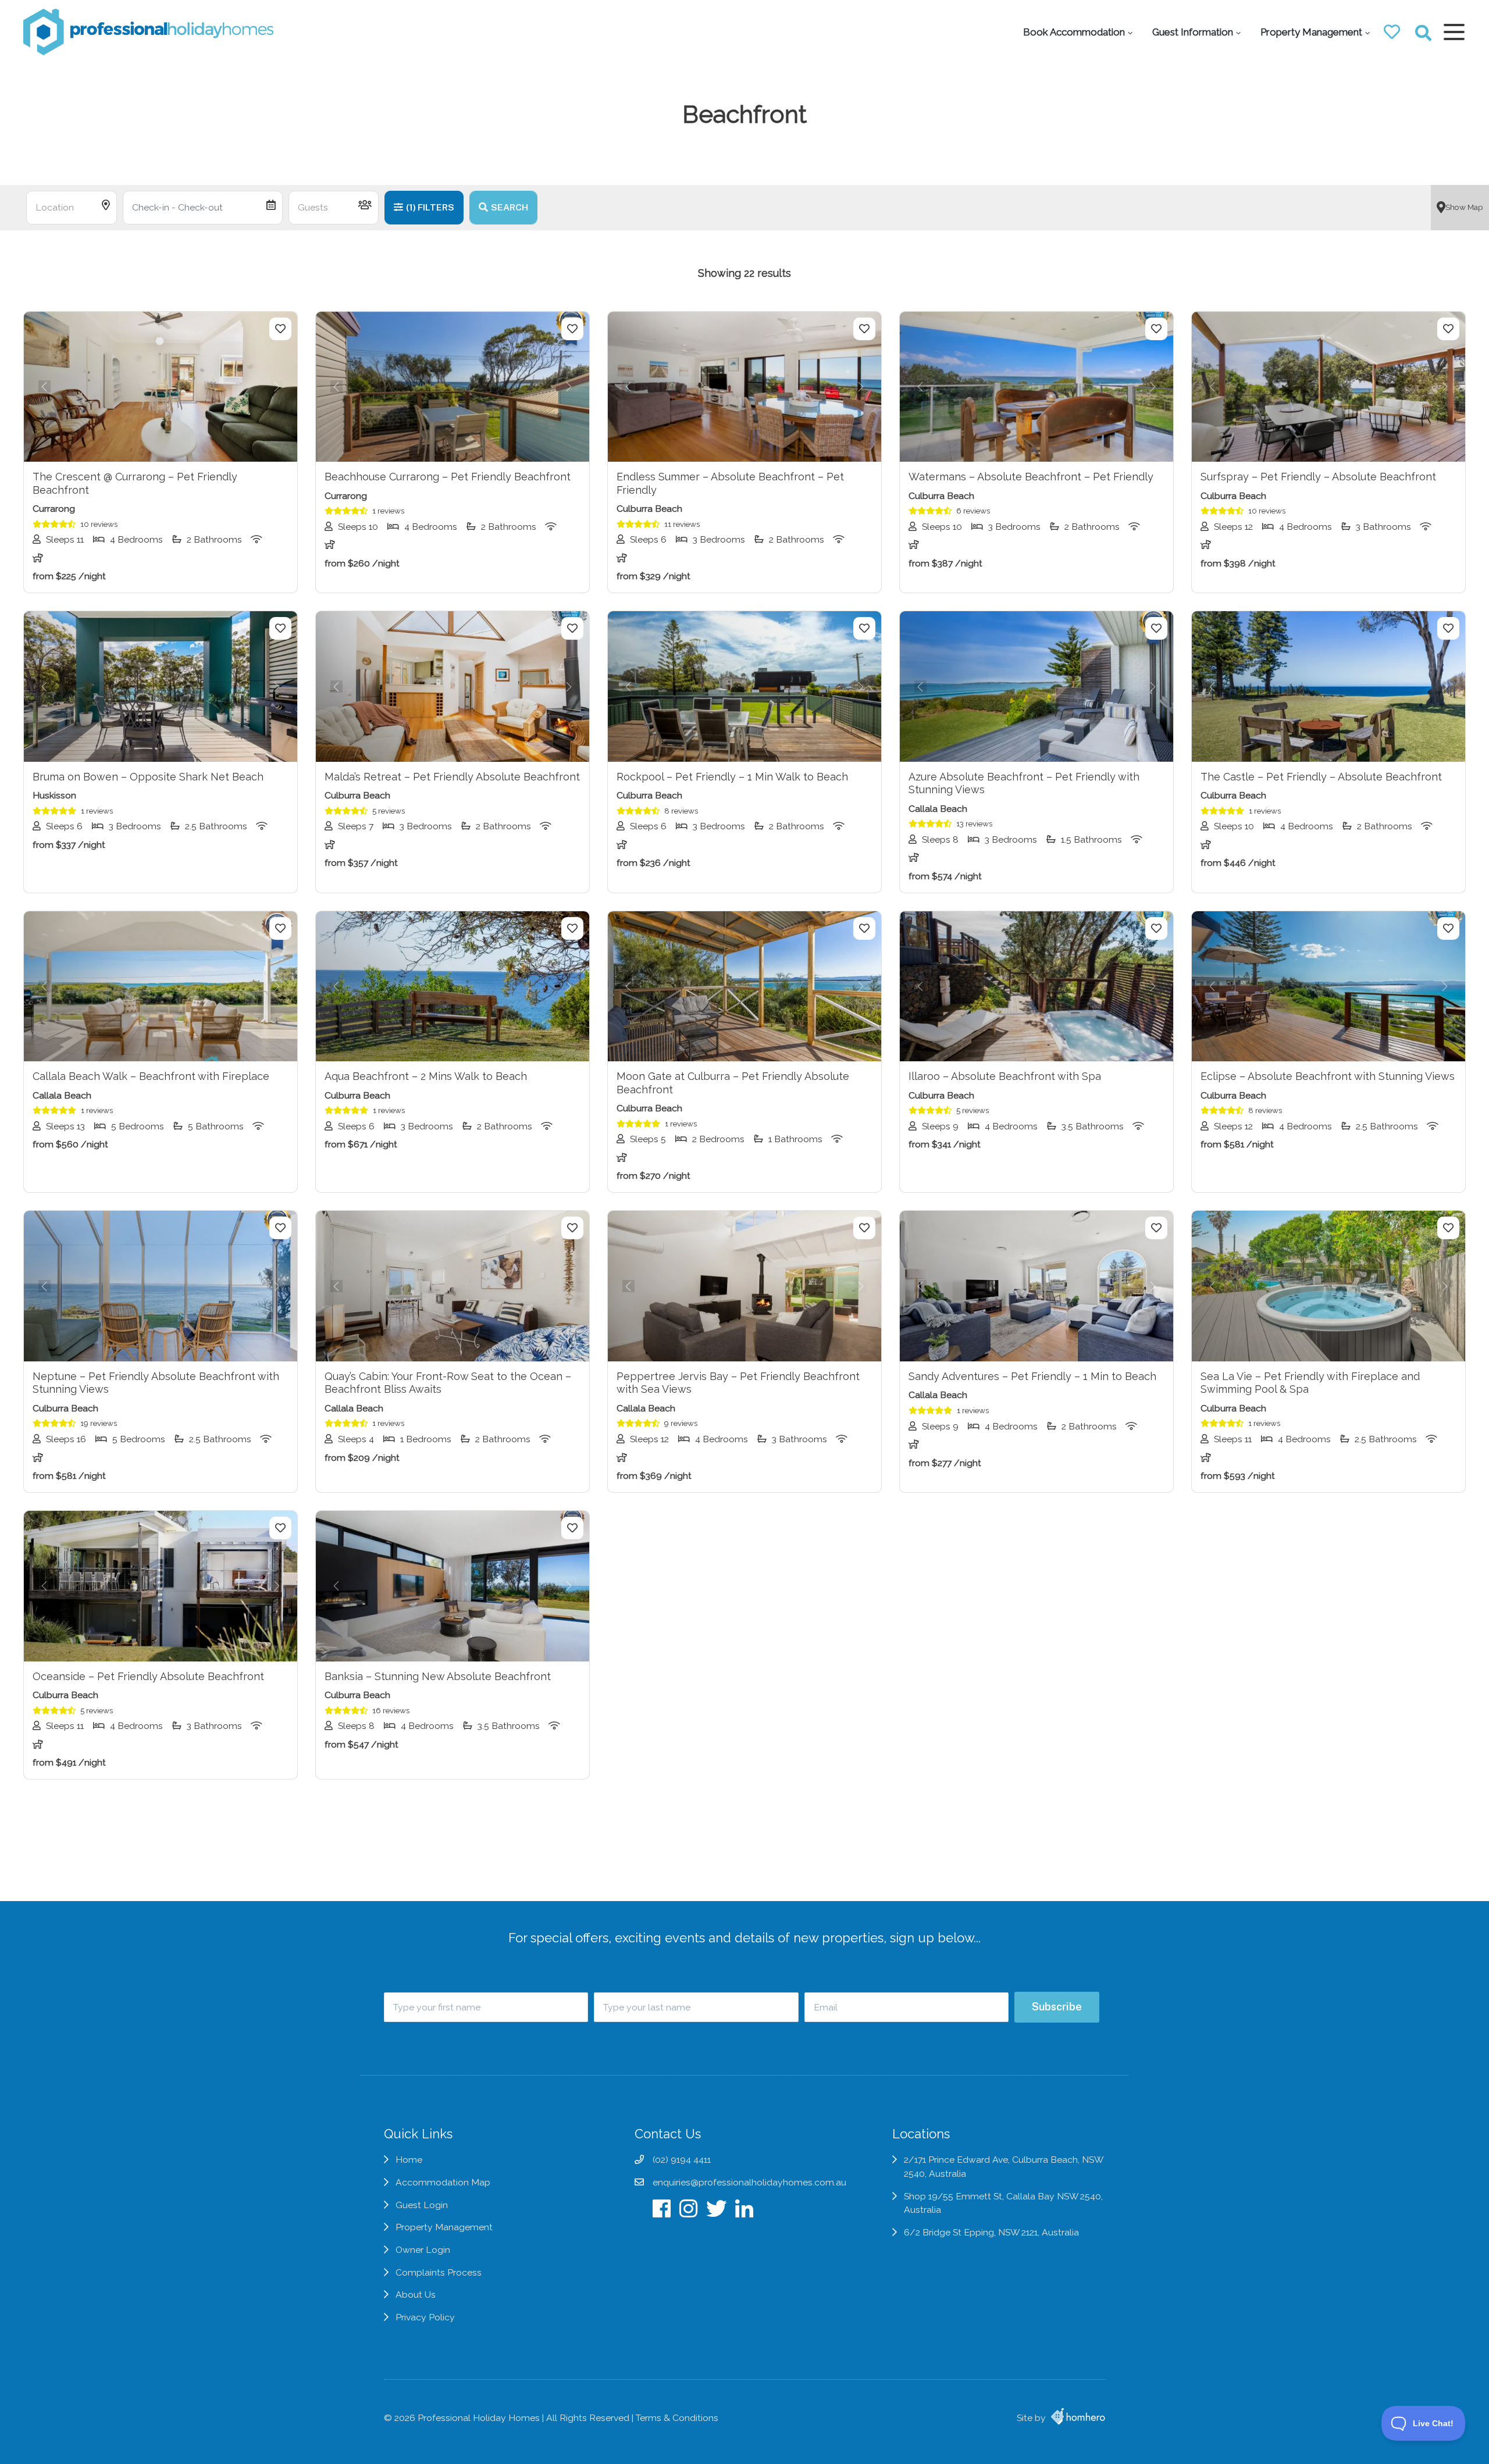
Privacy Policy (425, 2317)
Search (510, 207)
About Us (416, 2294)
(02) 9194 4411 (682, 2160)
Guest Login (422, 2205)
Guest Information (1193, 32)
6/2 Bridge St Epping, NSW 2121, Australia (991, 2232)
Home (409, 2160)
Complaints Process (439, 2272)
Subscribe (1057, 2007)
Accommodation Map (443, 2182)
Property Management (1311, 32)
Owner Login (423, 2250)
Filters (430, 207)
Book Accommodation (1074, 32)
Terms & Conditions (677, 2418)
